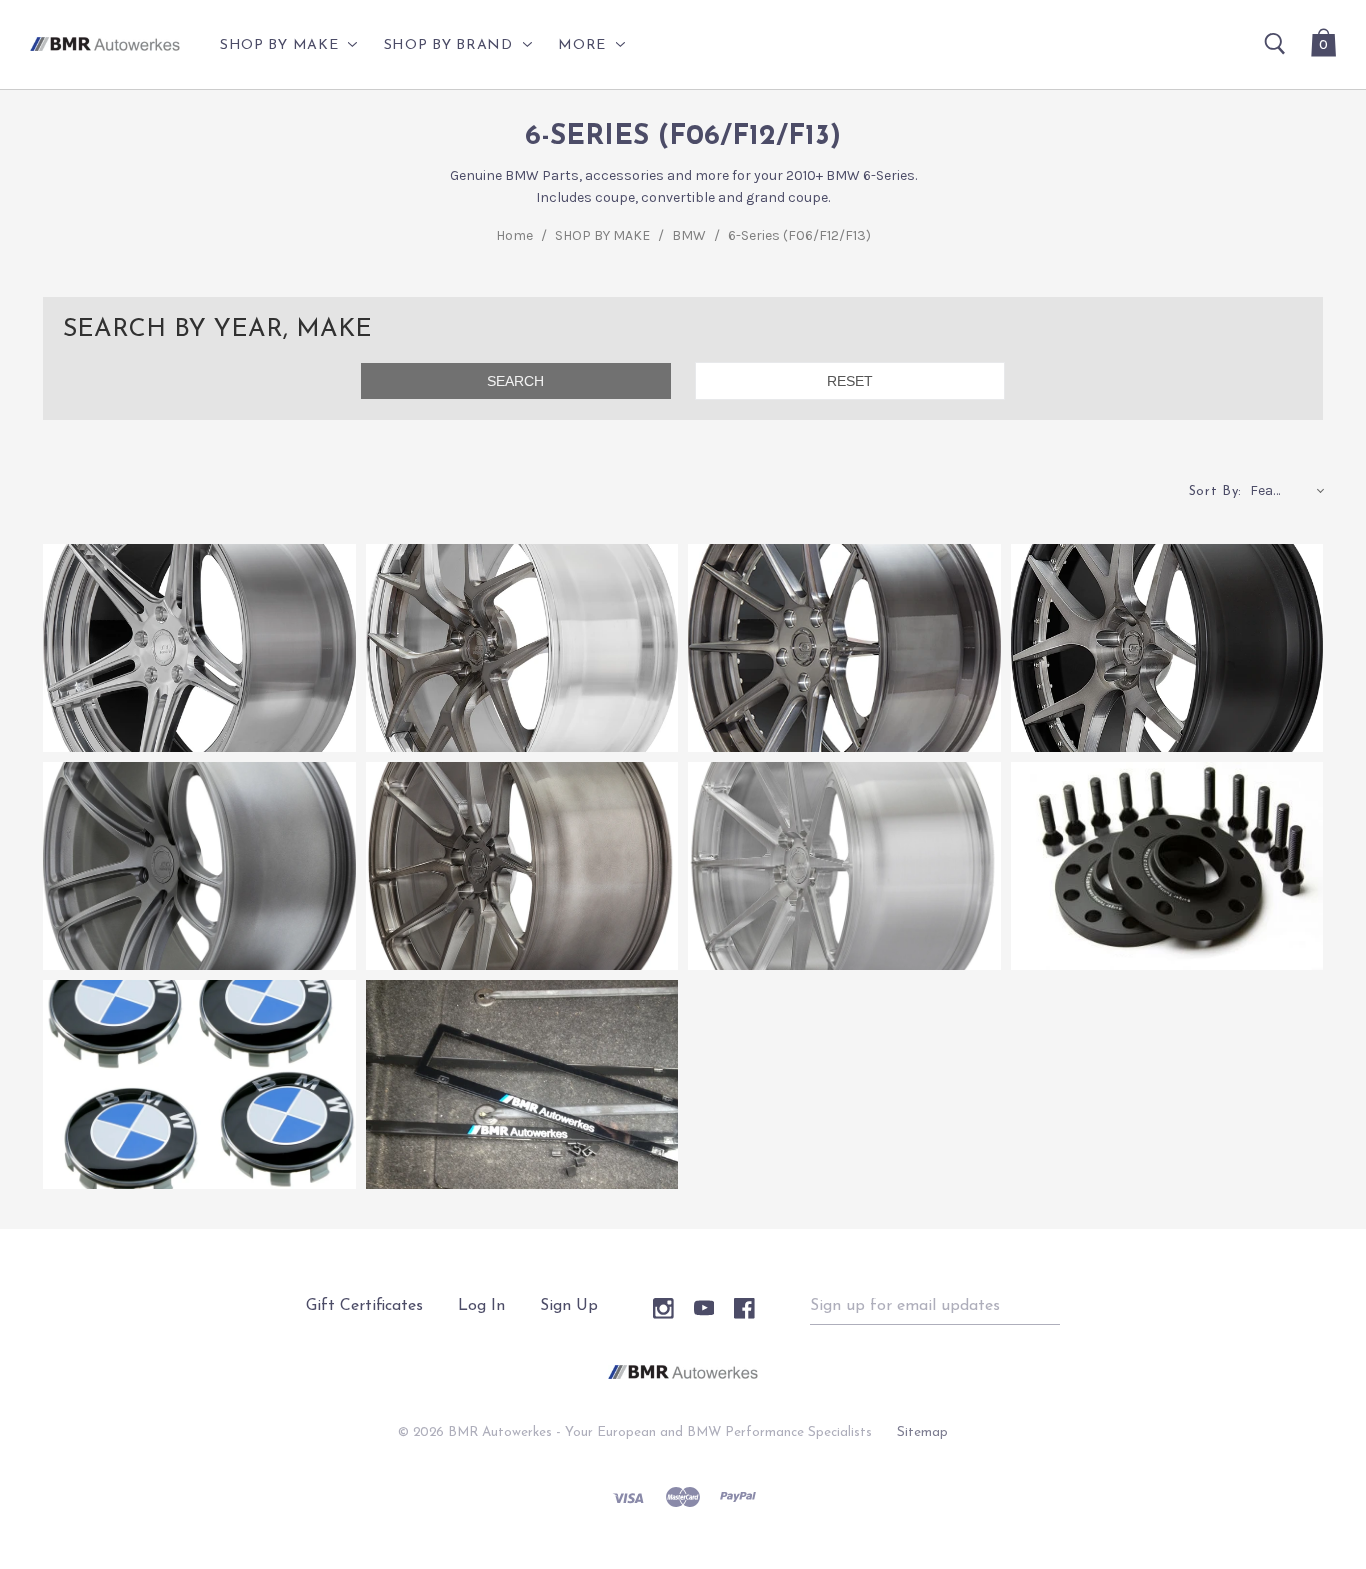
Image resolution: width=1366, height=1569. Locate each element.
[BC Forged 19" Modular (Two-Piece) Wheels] (1167, 648)
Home (514, 235)
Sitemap (922, 1432)
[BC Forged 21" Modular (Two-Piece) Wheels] (522, 648)
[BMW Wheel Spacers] (1167, 866)
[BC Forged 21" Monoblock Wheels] (199, 866)
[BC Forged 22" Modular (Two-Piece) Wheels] (199, 648)
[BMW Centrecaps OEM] (199, 1084)
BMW (689, 235)
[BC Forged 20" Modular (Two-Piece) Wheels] (844, 648)
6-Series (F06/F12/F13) (799, 235)
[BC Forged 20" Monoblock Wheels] (522, 866)
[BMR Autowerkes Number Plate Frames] (522, 1084)
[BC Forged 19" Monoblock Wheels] (844, 866)
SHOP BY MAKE (602, 235)
